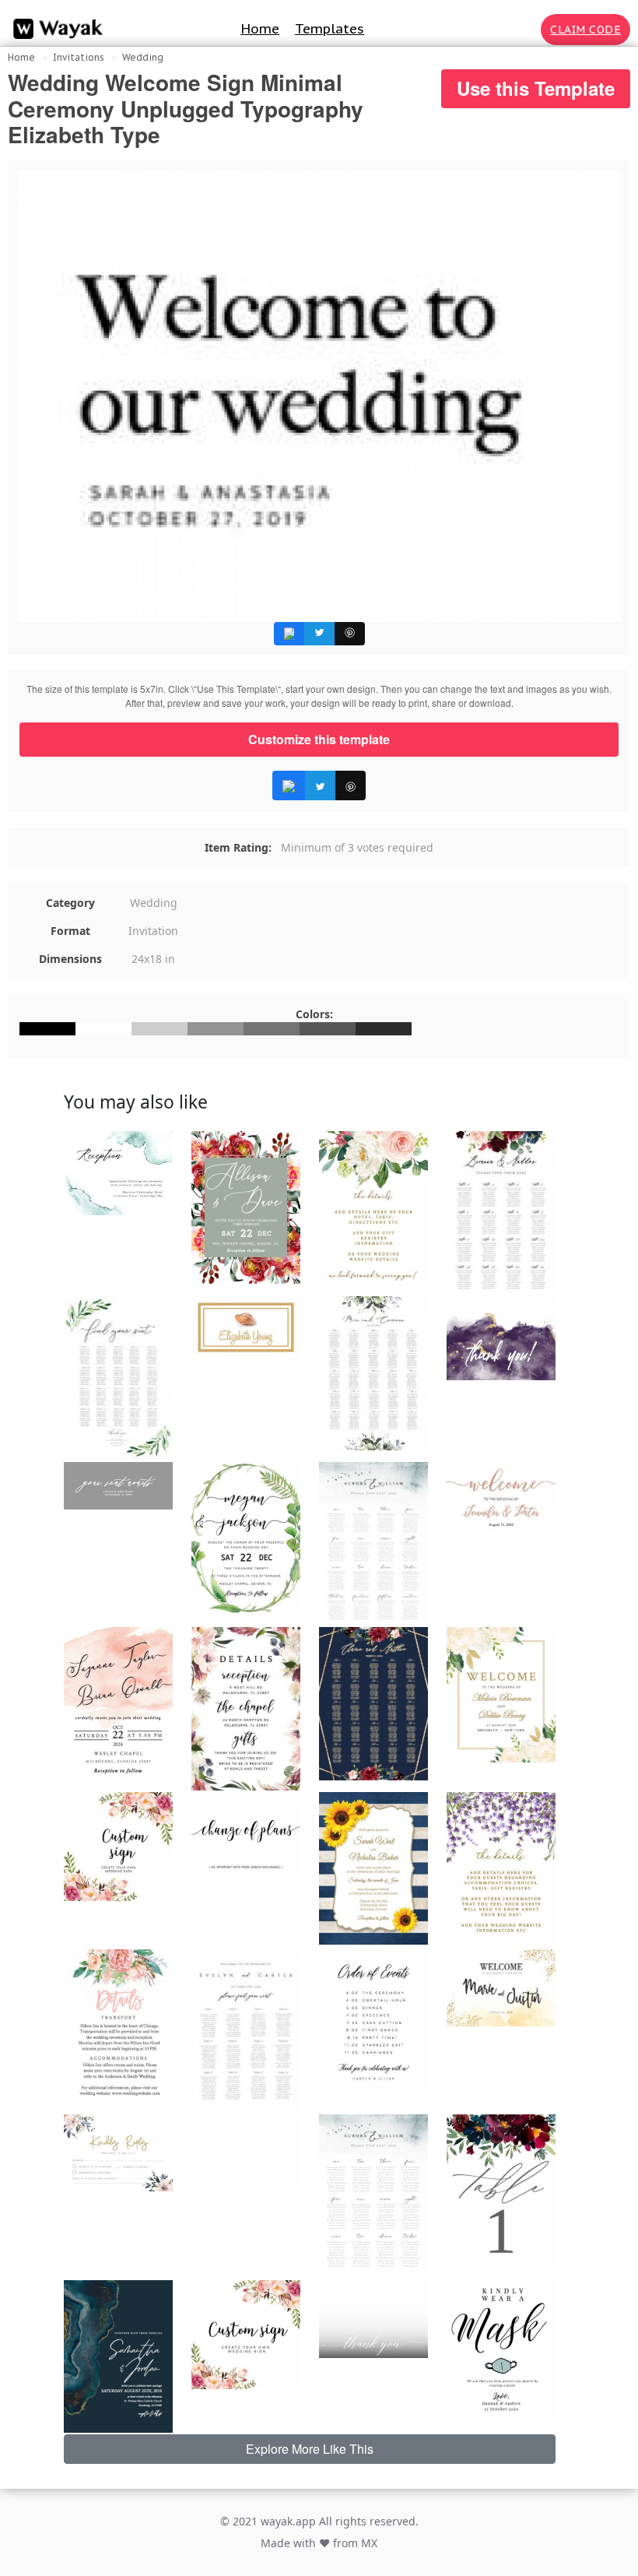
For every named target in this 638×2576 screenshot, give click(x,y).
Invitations (79, 57)
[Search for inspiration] (526, 30)
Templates (330, 29)
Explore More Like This (310, 2449)
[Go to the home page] (54, 29)
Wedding (143, 57)
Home (260, 29)
